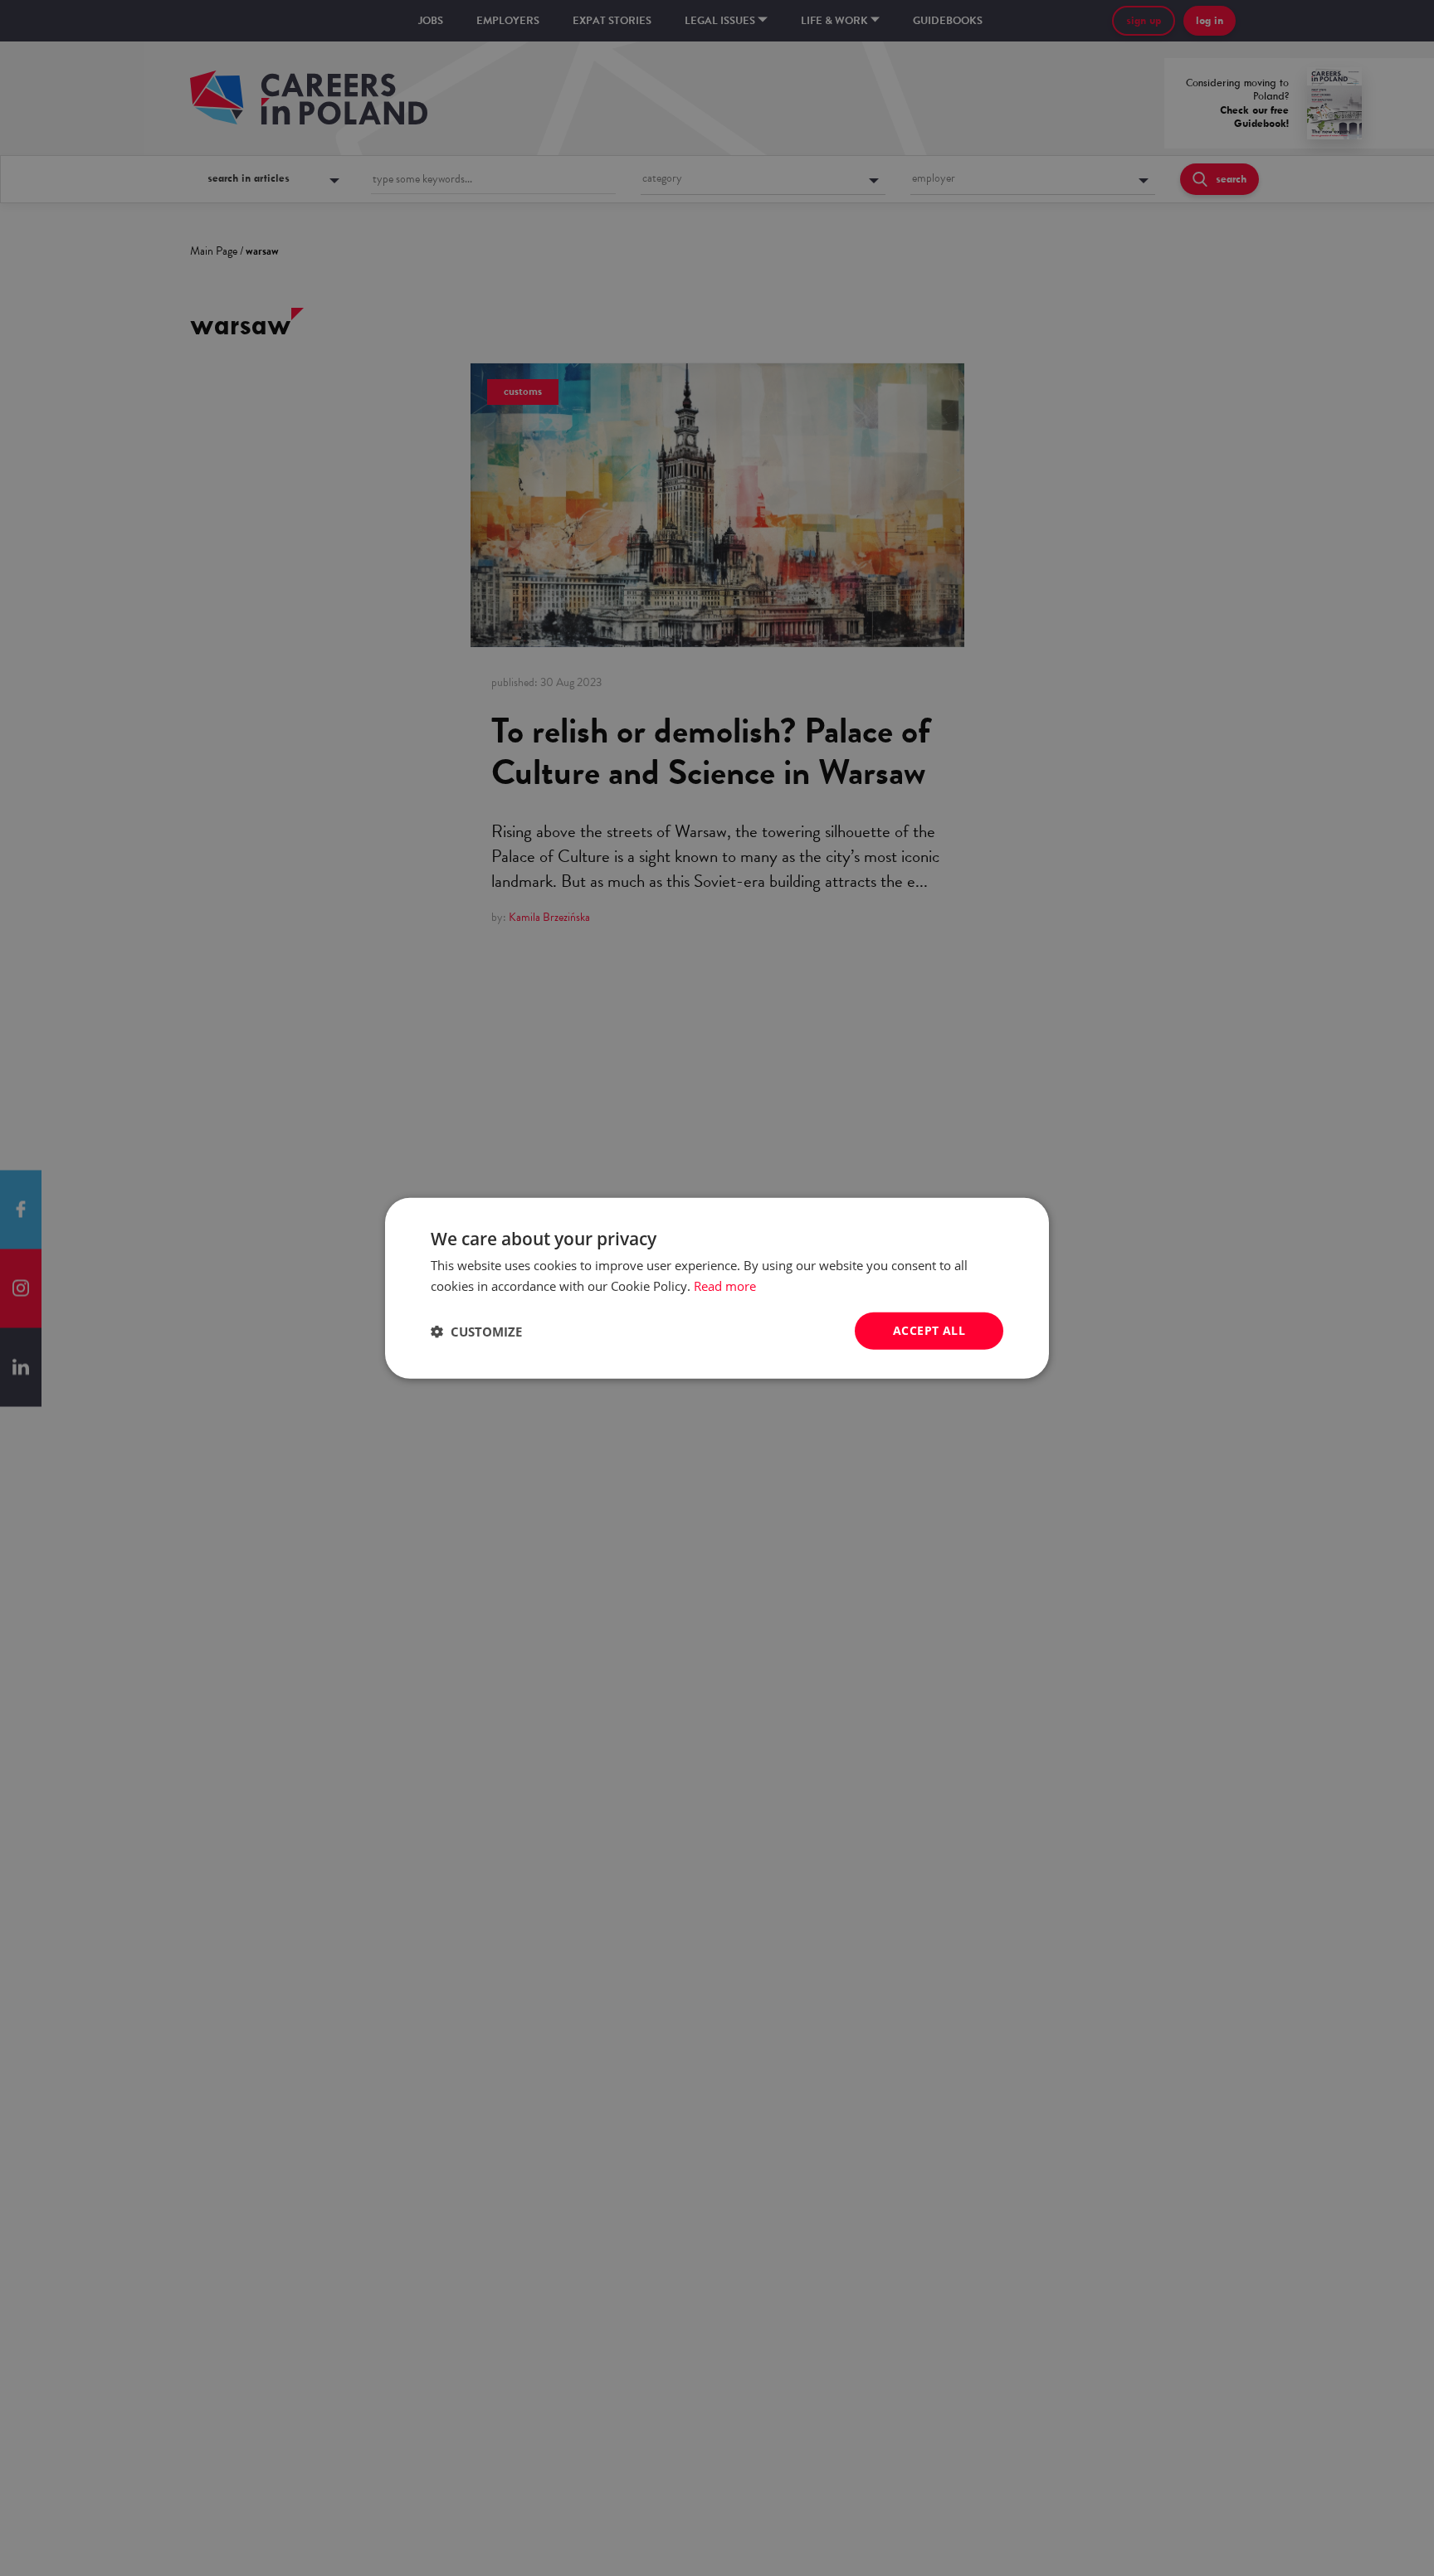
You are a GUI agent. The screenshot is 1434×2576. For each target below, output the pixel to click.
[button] (476, 1331)
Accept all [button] (929, 1330)
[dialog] (717, 1288)
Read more (725, 1285)
